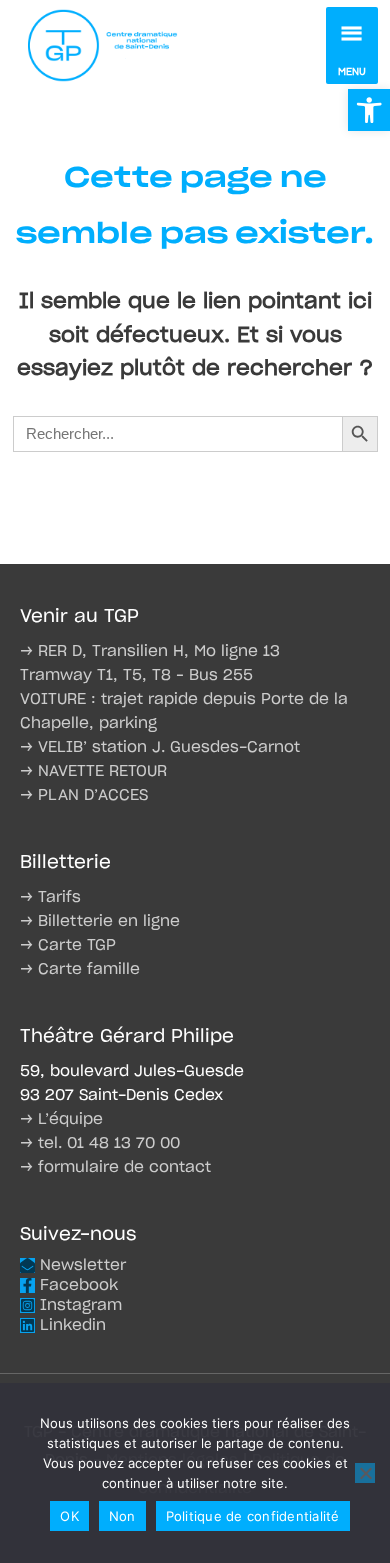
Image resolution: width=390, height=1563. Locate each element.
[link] (369, 110)
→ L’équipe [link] (61, 1119)
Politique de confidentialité (253, 1516)
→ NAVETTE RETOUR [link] (93, 771)
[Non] (365, 1473)
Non (122, 1516)
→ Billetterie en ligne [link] (100, 921)
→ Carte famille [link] (80, 969)
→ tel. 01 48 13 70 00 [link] (100, 1143)
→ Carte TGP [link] (68, 945)
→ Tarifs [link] (50, 897)
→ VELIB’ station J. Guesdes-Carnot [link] (160, 747)
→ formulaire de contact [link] (115, 1167)
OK (69, 1516)
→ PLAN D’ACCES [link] (84, 795)
